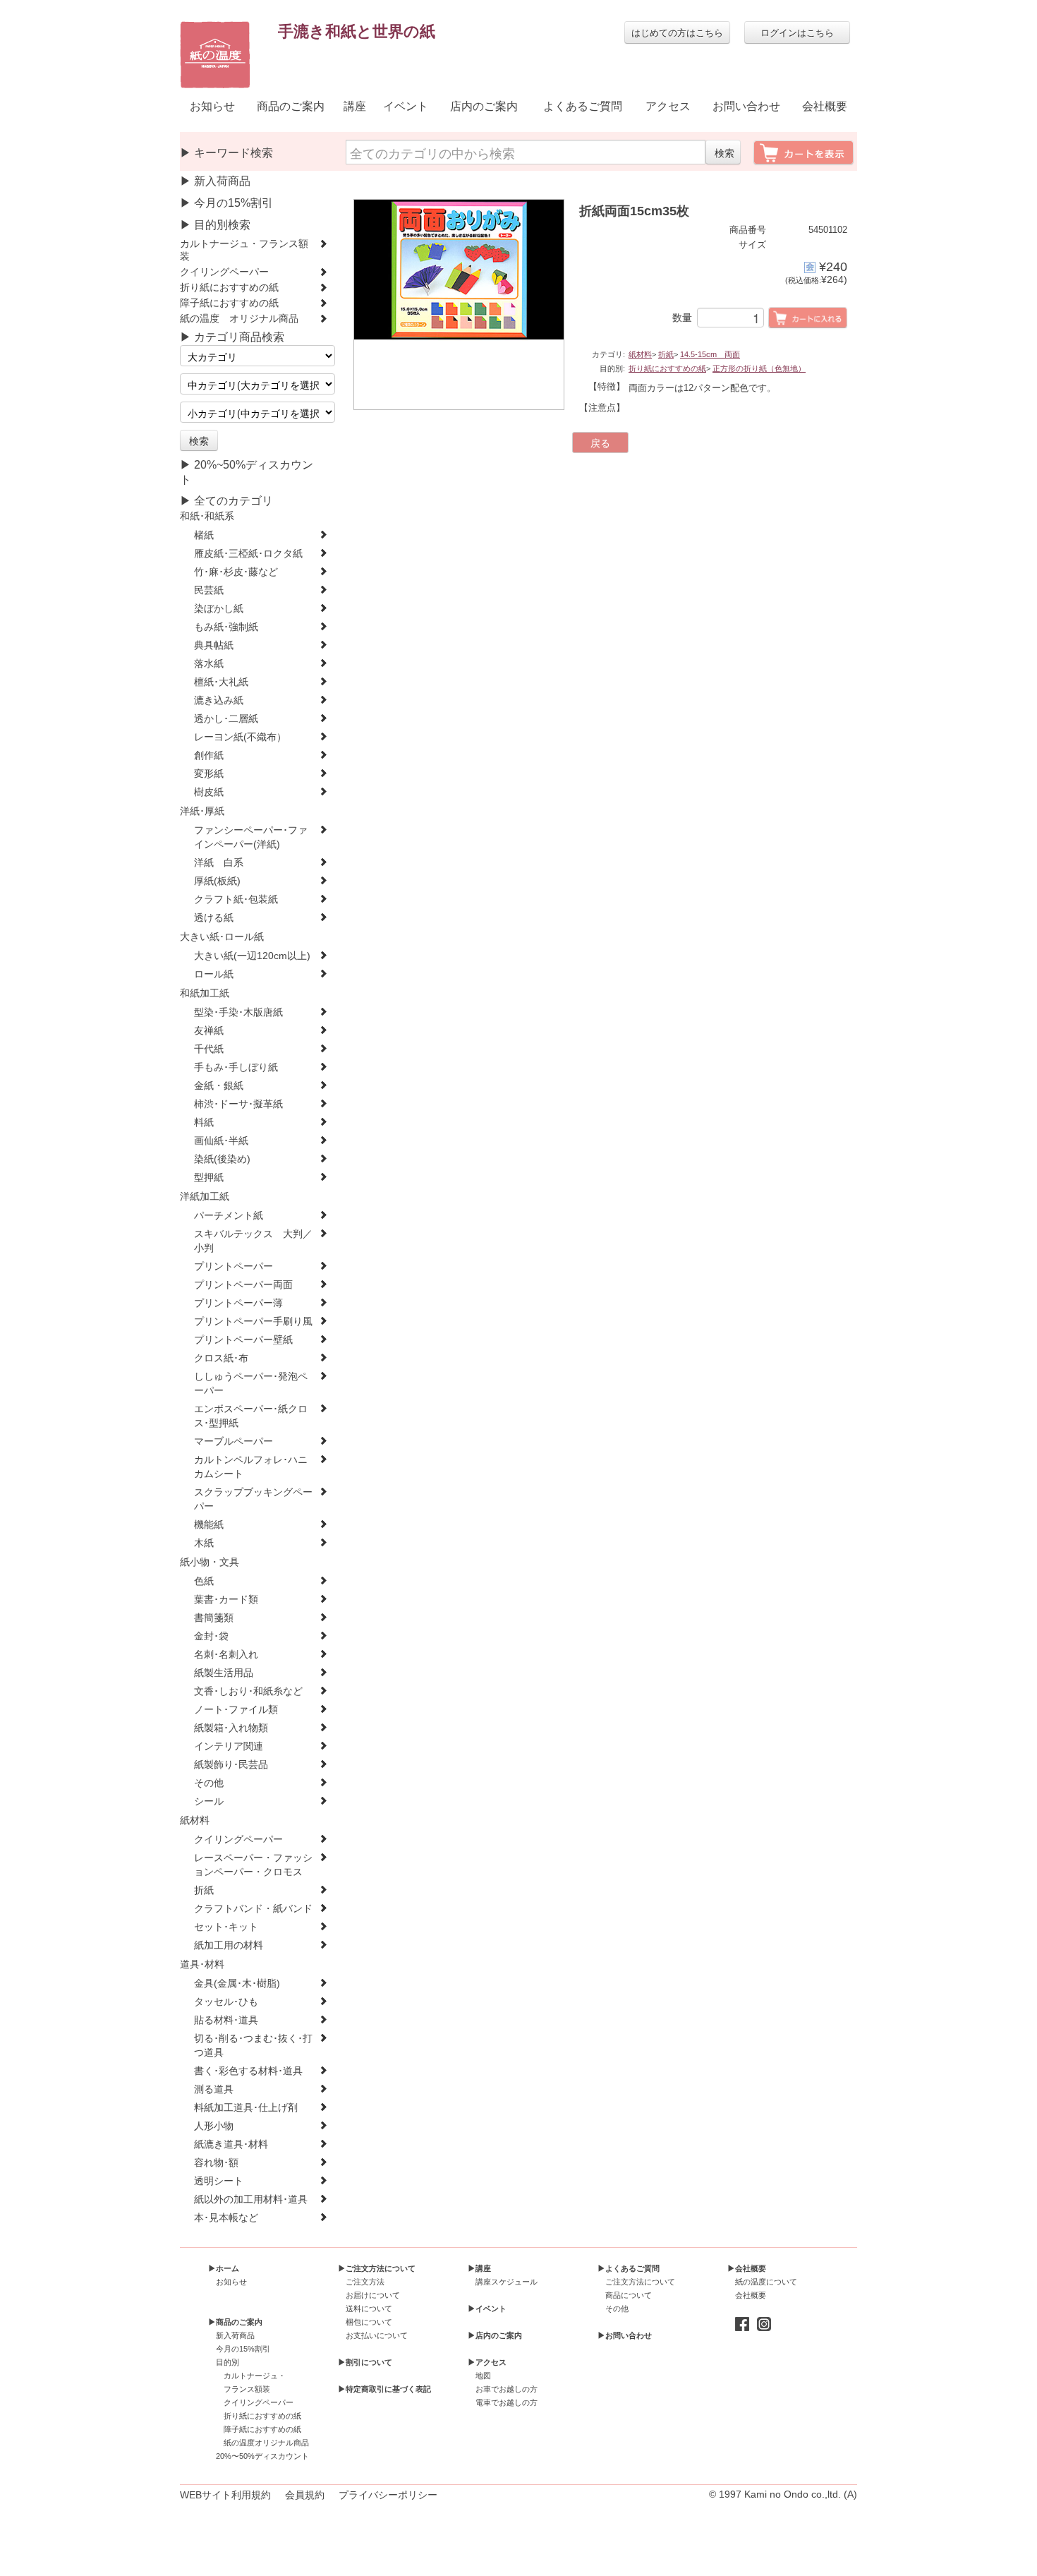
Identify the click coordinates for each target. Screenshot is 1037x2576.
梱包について (369, 2322)
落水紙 (209, 664)
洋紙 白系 (219, 863)
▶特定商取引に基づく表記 (384, 2389)
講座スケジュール (507, 2282)
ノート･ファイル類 (236, 1710)
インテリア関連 (229, 1746)
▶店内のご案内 (495, 2335)
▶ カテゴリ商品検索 (232, 337)
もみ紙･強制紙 (226, 627)
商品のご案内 (291, 106)
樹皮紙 (209, 792)
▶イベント (487, 2309)
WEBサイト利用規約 (225, 2495)
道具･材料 (202, 1964)
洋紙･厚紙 (202, 811)
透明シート (219, 2181)
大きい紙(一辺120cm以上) (252, 956)
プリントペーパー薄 (238, 1303)
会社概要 (825, 106)
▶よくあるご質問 (629, 2268)
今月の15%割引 (243, 2349)
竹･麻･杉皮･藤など (236, 572)
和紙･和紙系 (207, 516)
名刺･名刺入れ (226, 1655)
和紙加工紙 (205, 993)
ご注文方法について (640, 2282)
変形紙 (209, 774)
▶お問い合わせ (625, 2335)
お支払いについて (377, 2335)
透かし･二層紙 (226, 719)
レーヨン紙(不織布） (240, 737)
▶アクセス (487, 2362)
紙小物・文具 (210, 1562)
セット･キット (226, 1927)
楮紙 (204, 535)
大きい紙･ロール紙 (222, 937)
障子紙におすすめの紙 (229, 303)
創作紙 (209, 756)
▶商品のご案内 (235, 2322)
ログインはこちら (797, 32)
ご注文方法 (365, 2282)
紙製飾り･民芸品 (231, 1765)
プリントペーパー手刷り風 (253, 1322)
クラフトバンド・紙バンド (253, 1909)
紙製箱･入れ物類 (231, 1728)
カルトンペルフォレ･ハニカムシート (251, 1467)
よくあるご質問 (583, 106)
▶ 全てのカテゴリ (226, 501)
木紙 (204, 1543)
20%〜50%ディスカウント (262, 2456)
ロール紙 (214, 974)
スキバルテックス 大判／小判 (253, 1241)
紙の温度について (766, 2282)
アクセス (668, 106)
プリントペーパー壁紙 (243, 1340)
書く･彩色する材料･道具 (248, 2071)
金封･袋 (211, 1636)
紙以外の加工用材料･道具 (251, 2199)
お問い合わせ (746, 106)
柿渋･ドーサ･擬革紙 (238, 1104)
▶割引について (365, 2362)
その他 (209, 1783)
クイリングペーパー (224, 272)
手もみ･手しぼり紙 (236, 1067)
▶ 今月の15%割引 (226, 203)
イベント (406, 106)
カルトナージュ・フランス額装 (244, 250)
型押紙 (209, 1178)
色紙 (204, 1581)
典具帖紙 (214, 645)
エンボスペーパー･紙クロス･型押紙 (251, 1416)
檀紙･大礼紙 (221, 682)
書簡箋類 (214, 1618)
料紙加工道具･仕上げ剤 (246, 2108)
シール (209, 1801)
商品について (629, 2295)
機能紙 (209, 1525)
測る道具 (214, 2089)
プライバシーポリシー (388, 2495)
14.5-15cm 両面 (710, 354)
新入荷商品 (235, 2335)
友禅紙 (209, 1031)
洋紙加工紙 (205, 1197)
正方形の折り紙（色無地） (759, 368)
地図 (483, 2376)
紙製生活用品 (224, 1673)
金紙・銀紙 (219, 1086)
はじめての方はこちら (677, 32)
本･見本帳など (226, 2218)
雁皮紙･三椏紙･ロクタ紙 (248, 554)
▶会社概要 (747, 2268)
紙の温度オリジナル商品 (266, 2443)
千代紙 (209, 1049)
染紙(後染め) (222, 1159)
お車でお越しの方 (507, 2389)
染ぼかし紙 (219, 609)
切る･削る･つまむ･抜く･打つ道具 (253, 2046)
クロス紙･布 (221, 1358)
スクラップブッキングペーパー (253, 1499)
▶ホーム (224, 2268)
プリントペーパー (234, 1266)
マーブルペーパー (234, 1442)
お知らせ (212, 106)
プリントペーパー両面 (243, 1285)
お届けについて (373, 2295)
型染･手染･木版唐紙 (238, 1012)
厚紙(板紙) (217, 881)
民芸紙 (209, 590)
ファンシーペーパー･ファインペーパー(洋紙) (251, 837)
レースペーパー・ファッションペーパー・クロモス (253, 1865)
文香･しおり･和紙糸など (248, 1691)
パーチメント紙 (229, 1216)
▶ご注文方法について (377, 2268)
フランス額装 (247, 2389)
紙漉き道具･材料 (231, 2144)
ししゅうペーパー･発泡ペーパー (251, 1384)
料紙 (204, 1123)
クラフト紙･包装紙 (236, 899)
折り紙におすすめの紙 (229, 288)
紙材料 (195, 1820)
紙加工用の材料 (229, 1945)
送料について (369, 2309)
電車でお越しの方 (507, 2402)
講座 (355, 106)
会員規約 (305, 2495)
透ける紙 (214, 918)
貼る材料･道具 (226, 2020)
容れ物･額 (216, 2163)
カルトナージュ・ (255, 2376)
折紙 (204, 1890)
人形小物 (214, 2126)
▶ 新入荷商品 (215, 181)
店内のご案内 (484, 106)
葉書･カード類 (226, 1600)
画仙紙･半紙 (221, 1141)
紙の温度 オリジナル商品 (239, 319)
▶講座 (479, 2268)
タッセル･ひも (226, 2002)
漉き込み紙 (219, 700)
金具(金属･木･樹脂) (237, 1984)
